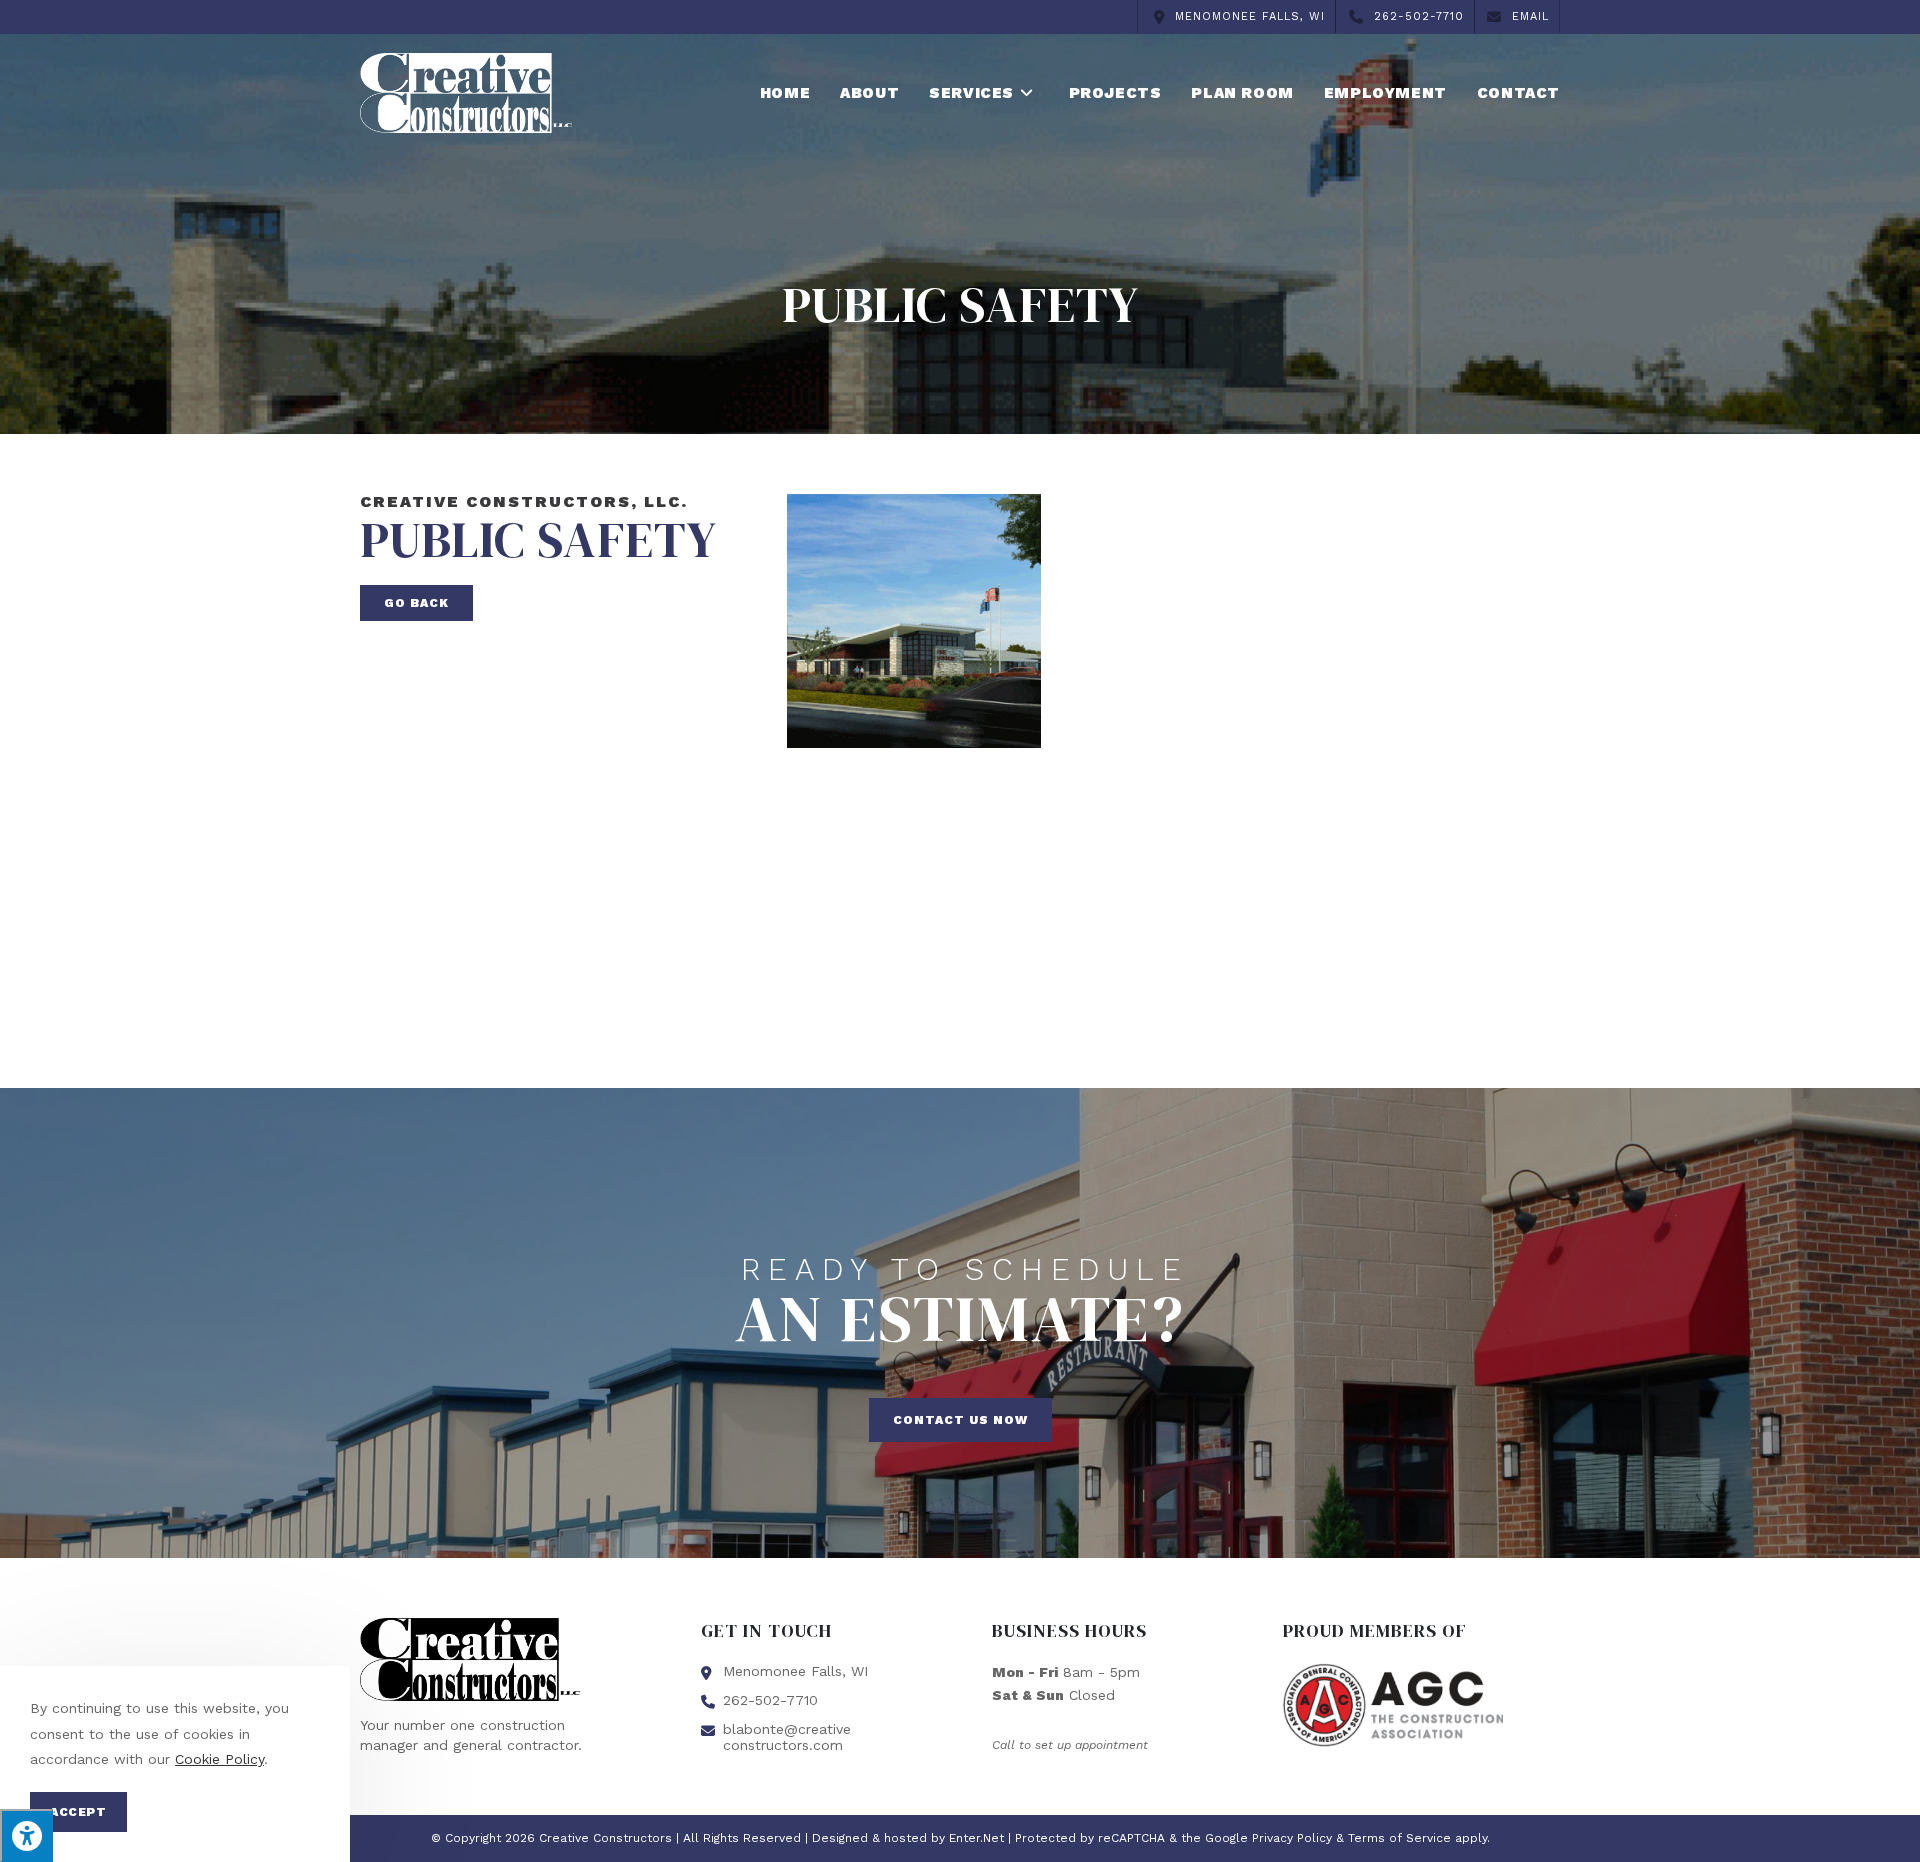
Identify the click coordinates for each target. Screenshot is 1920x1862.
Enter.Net (976, 1838)
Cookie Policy (219, 1759)
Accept (78, 1812)
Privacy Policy (1292, 1838)
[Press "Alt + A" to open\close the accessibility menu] (26, 1835)
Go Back (416, 603)
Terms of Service (1399, 1838)
